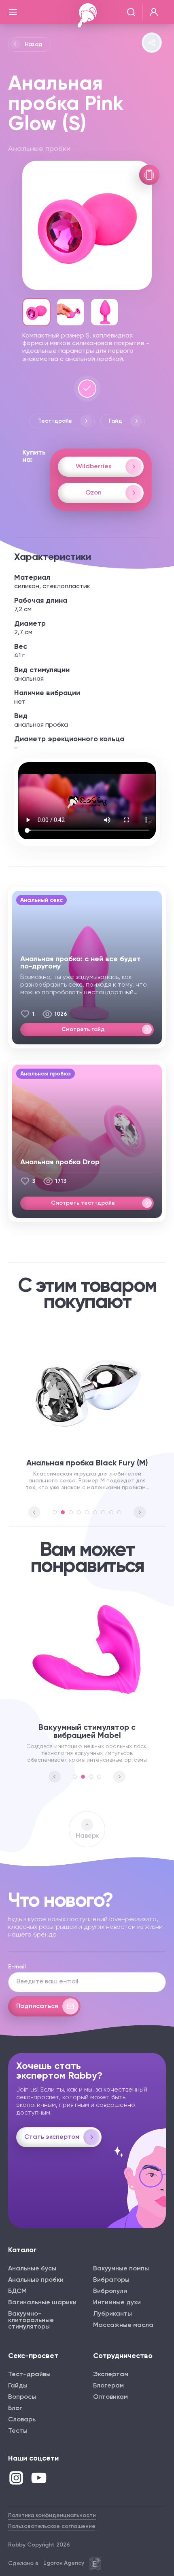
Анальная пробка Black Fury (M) (87, 1463)
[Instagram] (16, 2478)
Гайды (18, 2386)
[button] (34, 1512)
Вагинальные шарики (42, 2303)
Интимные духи (117, 2303)
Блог (15, 2408)
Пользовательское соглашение (52, 2526)
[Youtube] (39, 2478)
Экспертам (111, 2375)
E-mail (17, 1967)
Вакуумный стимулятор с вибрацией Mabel (87, 1731)
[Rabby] (87, 15)
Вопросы (22, 2397)
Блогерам (108, 2386)
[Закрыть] (13, 12)
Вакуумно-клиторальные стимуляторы (31, 2320)
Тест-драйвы (29, 2375)
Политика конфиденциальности (52, 2515)
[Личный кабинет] (154, 12)
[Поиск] (131, 12)
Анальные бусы (32, 2269)
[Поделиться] (152, 43)
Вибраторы (111, 2280)
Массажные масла (123, 2325)
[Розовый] (87, 389)
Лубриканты (112, 2314)
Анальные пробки (36, 2280)
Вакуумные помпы (121, 2269)
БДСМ (17, 2291)
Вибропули (110, 2291)
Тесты (18, 2431)
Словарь (22, 2420)
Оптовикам (110, 2397)
